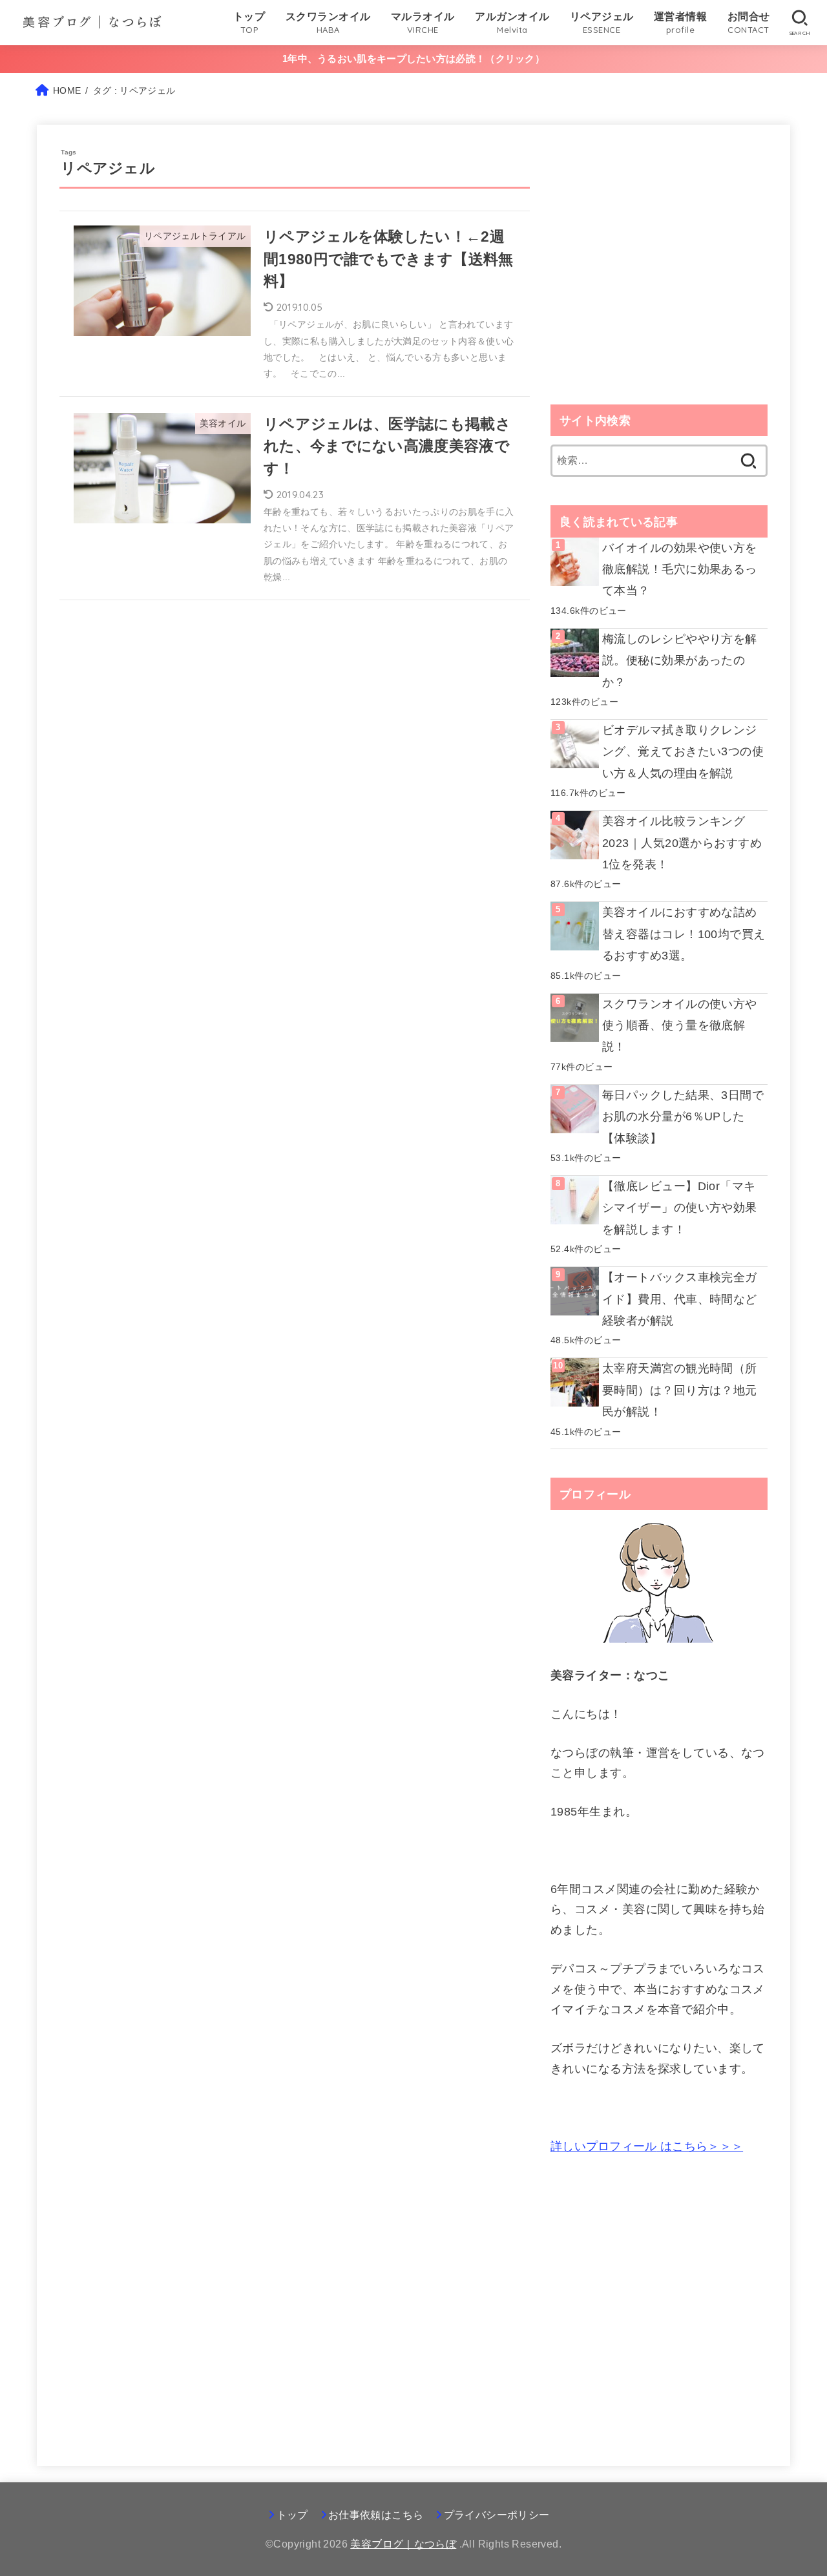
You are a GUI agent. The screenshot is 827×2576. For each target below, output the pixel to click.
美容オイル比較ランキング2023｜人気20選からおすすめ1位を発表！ (682, 843)
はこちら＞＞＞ (647, 2146)
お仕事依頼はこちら (376, 2515)
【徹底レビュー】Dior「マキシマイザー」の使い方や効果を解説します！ (680, 1208)
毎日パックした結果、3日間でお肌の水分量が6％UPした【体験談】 (683, 1117)
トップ (292, 2515)
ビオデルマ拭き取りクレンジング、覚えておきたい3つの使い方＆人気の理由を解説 (683, 752)
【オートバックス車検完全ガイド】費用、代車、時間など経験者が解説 (680, 1299)
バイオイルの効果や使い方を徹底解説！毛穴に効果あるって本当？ (680, 570)
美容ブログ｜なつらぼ (403, 2544)
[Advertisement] (659, 278)
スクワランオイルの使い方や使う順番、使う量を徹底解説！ (680, 1026)
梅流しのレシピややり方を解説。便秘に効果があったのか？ (680, 661)
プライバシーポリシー (497, 2515)
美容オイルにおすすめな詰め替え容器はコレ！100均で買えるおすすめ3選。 (684, 934)
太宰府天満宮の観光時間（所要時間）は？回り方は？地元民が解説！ (680, 1390)
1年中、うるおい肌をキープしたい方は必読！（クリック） (413, 58)
